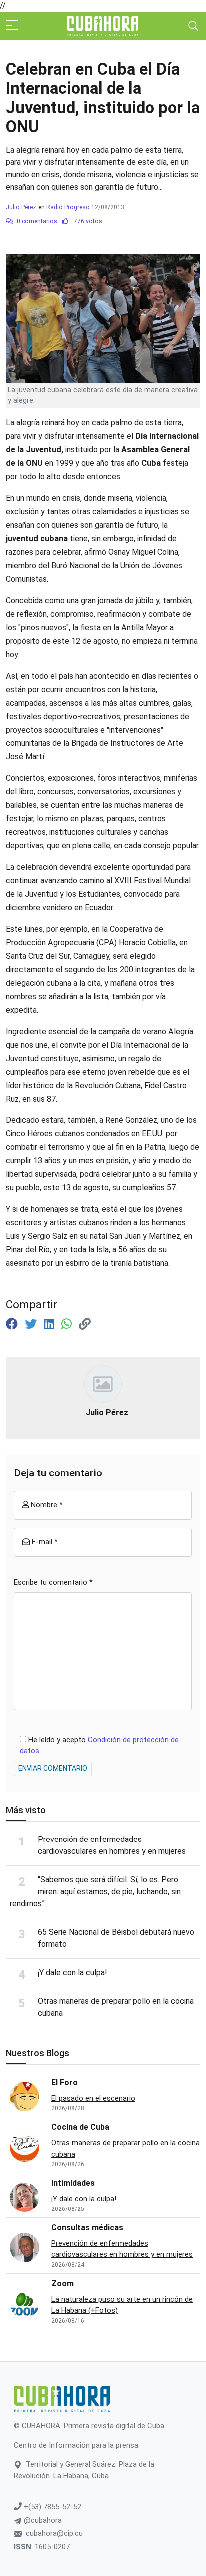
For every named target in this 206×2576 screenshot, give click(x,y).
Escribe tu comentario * (53, 1582)
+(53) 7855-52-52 (52, 2507)
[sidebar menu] (12, 26)
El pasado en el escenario (93, 2098)
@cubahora (42, 2520)
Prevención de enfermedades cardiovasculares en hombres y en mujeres (122, 2249)
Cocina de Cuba (80, 2127)
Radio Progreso (68, 207)
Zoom (63, 2284)
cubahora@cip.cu (54, 2533)
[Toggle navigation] (193, 26)
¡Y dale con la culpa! (73, 1973)
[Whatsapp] (68, 1324)
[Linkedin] (51, 1324)
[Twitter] (32, 1324)
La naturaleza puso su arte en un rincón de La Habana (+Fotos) (122, 2305)
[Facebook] (13, 1324)
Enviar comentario (53, 1768)
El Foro (65, 2082)
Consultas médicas (87, 2228)
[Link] (85, 1324)
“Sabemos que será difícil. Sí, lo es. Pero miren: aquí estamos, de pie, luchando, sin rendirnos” (95, 1892)
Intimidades (73, 2183)
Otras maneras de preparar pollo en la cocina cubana (126, 2148)
